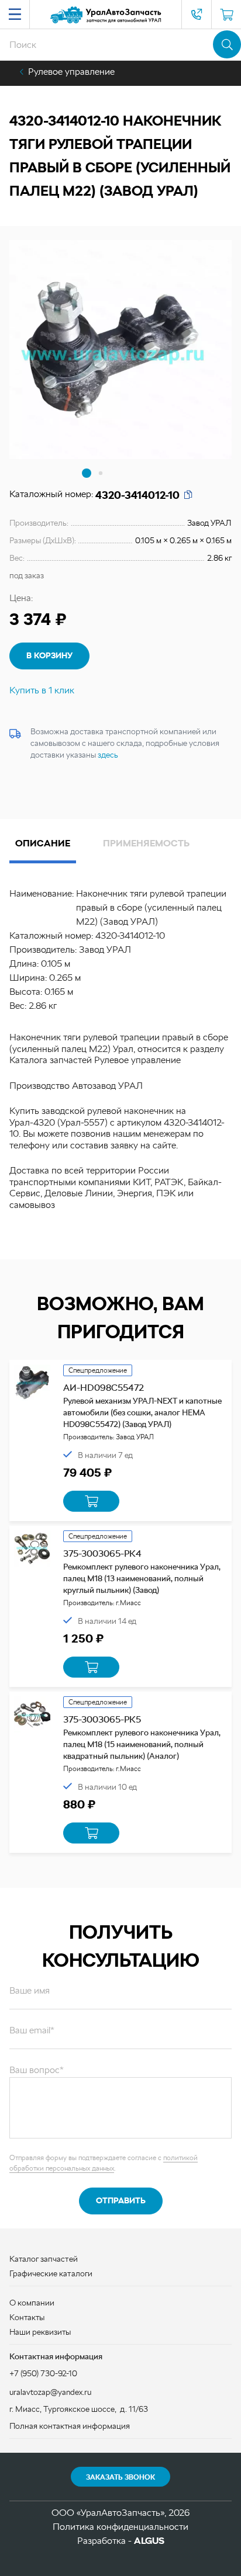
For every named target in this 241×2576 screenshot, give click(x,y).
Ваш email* (32, 2030)
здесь (108, 755)
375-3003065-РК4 (102, 1553)
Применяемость (146, 843)
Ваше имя (30, 1990)
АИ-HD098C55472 (104, 1388)
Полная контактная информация (70, 2426)
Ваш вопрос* (37, 2070)
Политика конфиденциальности (120, 2527)
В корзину (49, 655)
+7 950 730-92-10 (197, 15)
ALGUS (149, 2541)
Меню (15, 15)
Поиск (227, 44)
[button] (87, 473)
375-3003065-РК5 (102, 1719)
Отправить (121, 2200)
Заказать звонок (120, 2477)
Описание (43, 843)
